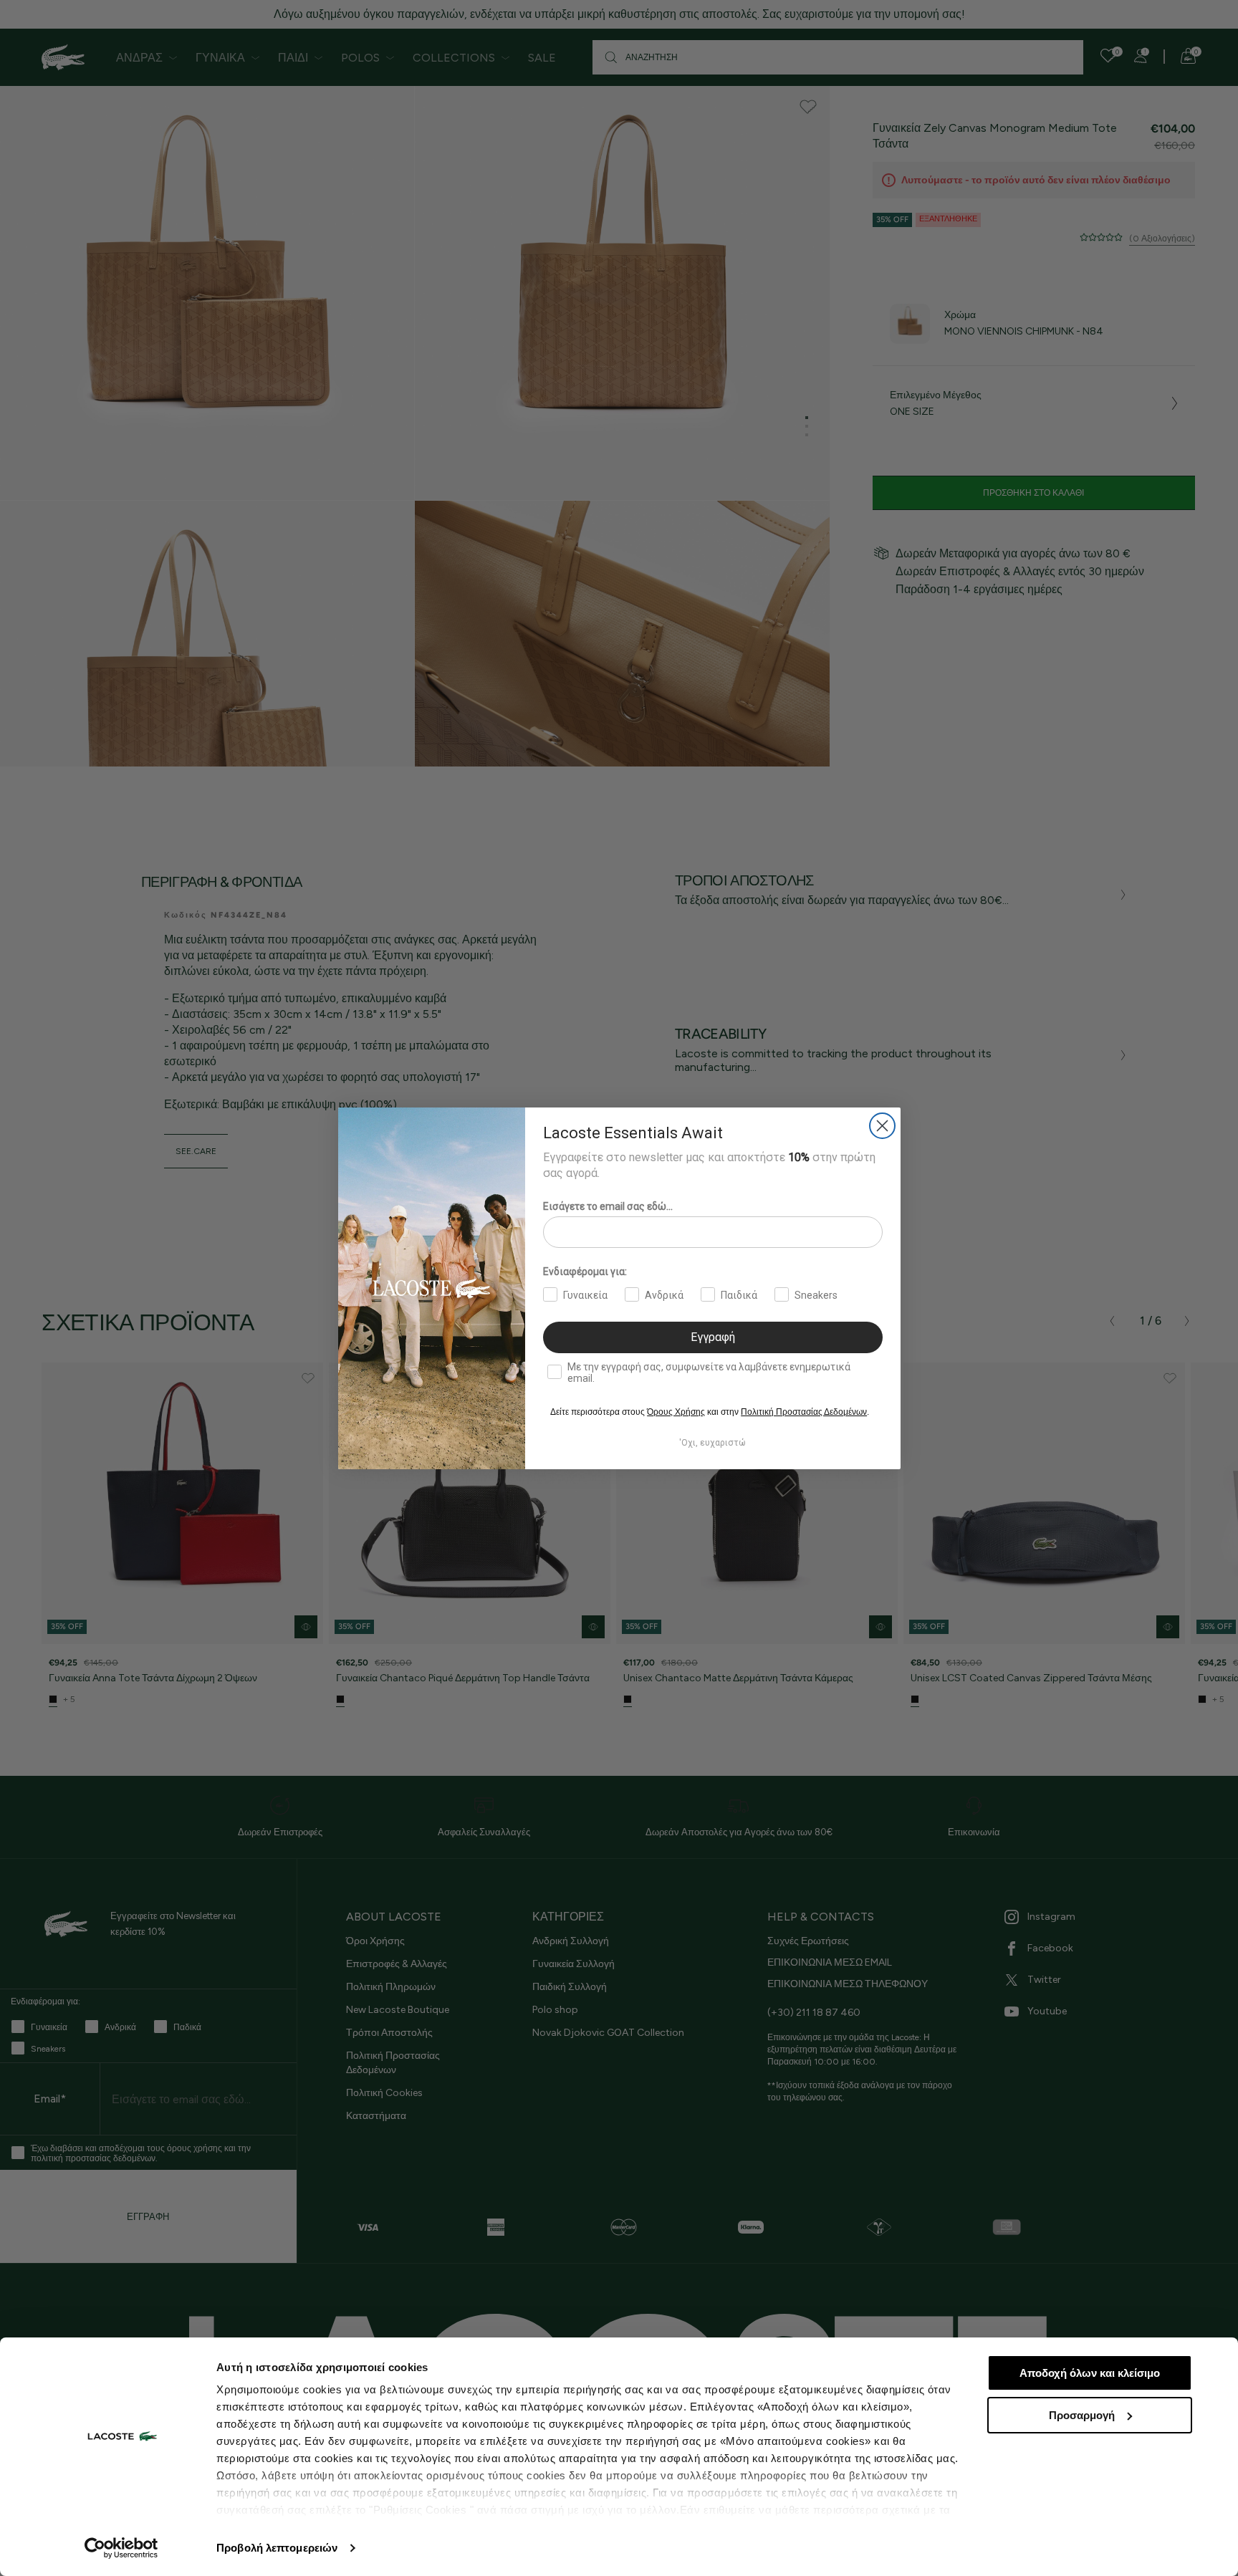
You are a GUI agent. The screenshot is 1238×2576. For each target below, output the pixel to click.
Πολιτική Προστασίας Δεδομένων (804, 1412)
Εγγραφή (713, 1337)
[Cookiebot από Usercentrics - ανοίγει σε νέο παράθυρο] (121, 2548)
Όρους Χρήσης (676, 1412)
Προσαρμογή (1082, 2415)
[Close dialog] (882, 1126)
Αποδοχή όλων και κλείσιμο (1090, 2373)
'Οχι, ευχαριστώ (712, 1443)
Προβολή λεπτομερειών (277, 2548)
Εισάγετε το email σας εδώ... (608, 1206)
